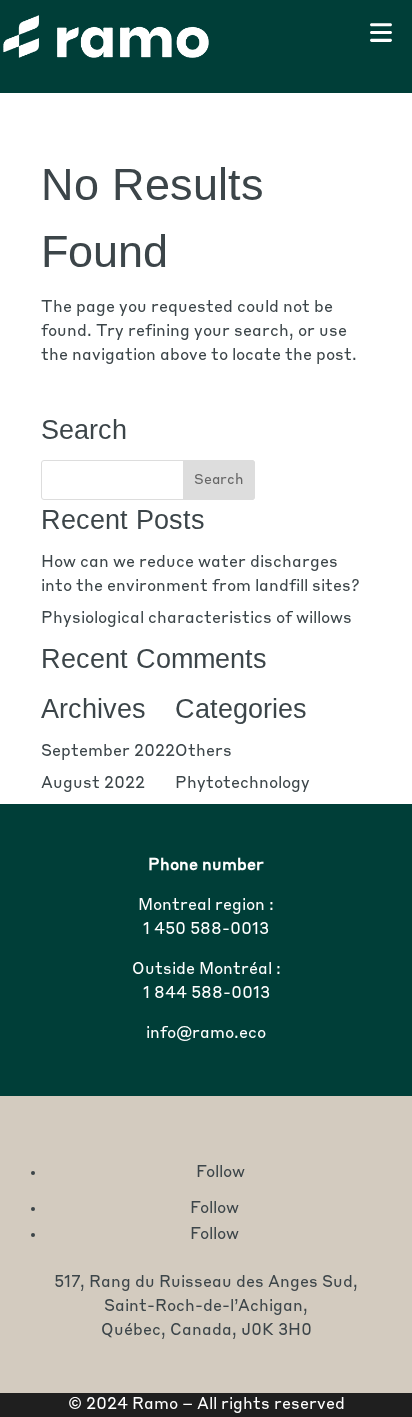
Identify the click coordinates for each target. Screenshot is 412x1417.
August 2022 (93, 784)
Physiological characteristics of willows (196, 619)
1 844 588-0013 (206, 994)
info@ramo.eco (206, 1034)
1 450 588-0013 (206, 930)
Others (203, 752)
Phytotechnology (242, 784)
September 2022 (108, 752)
